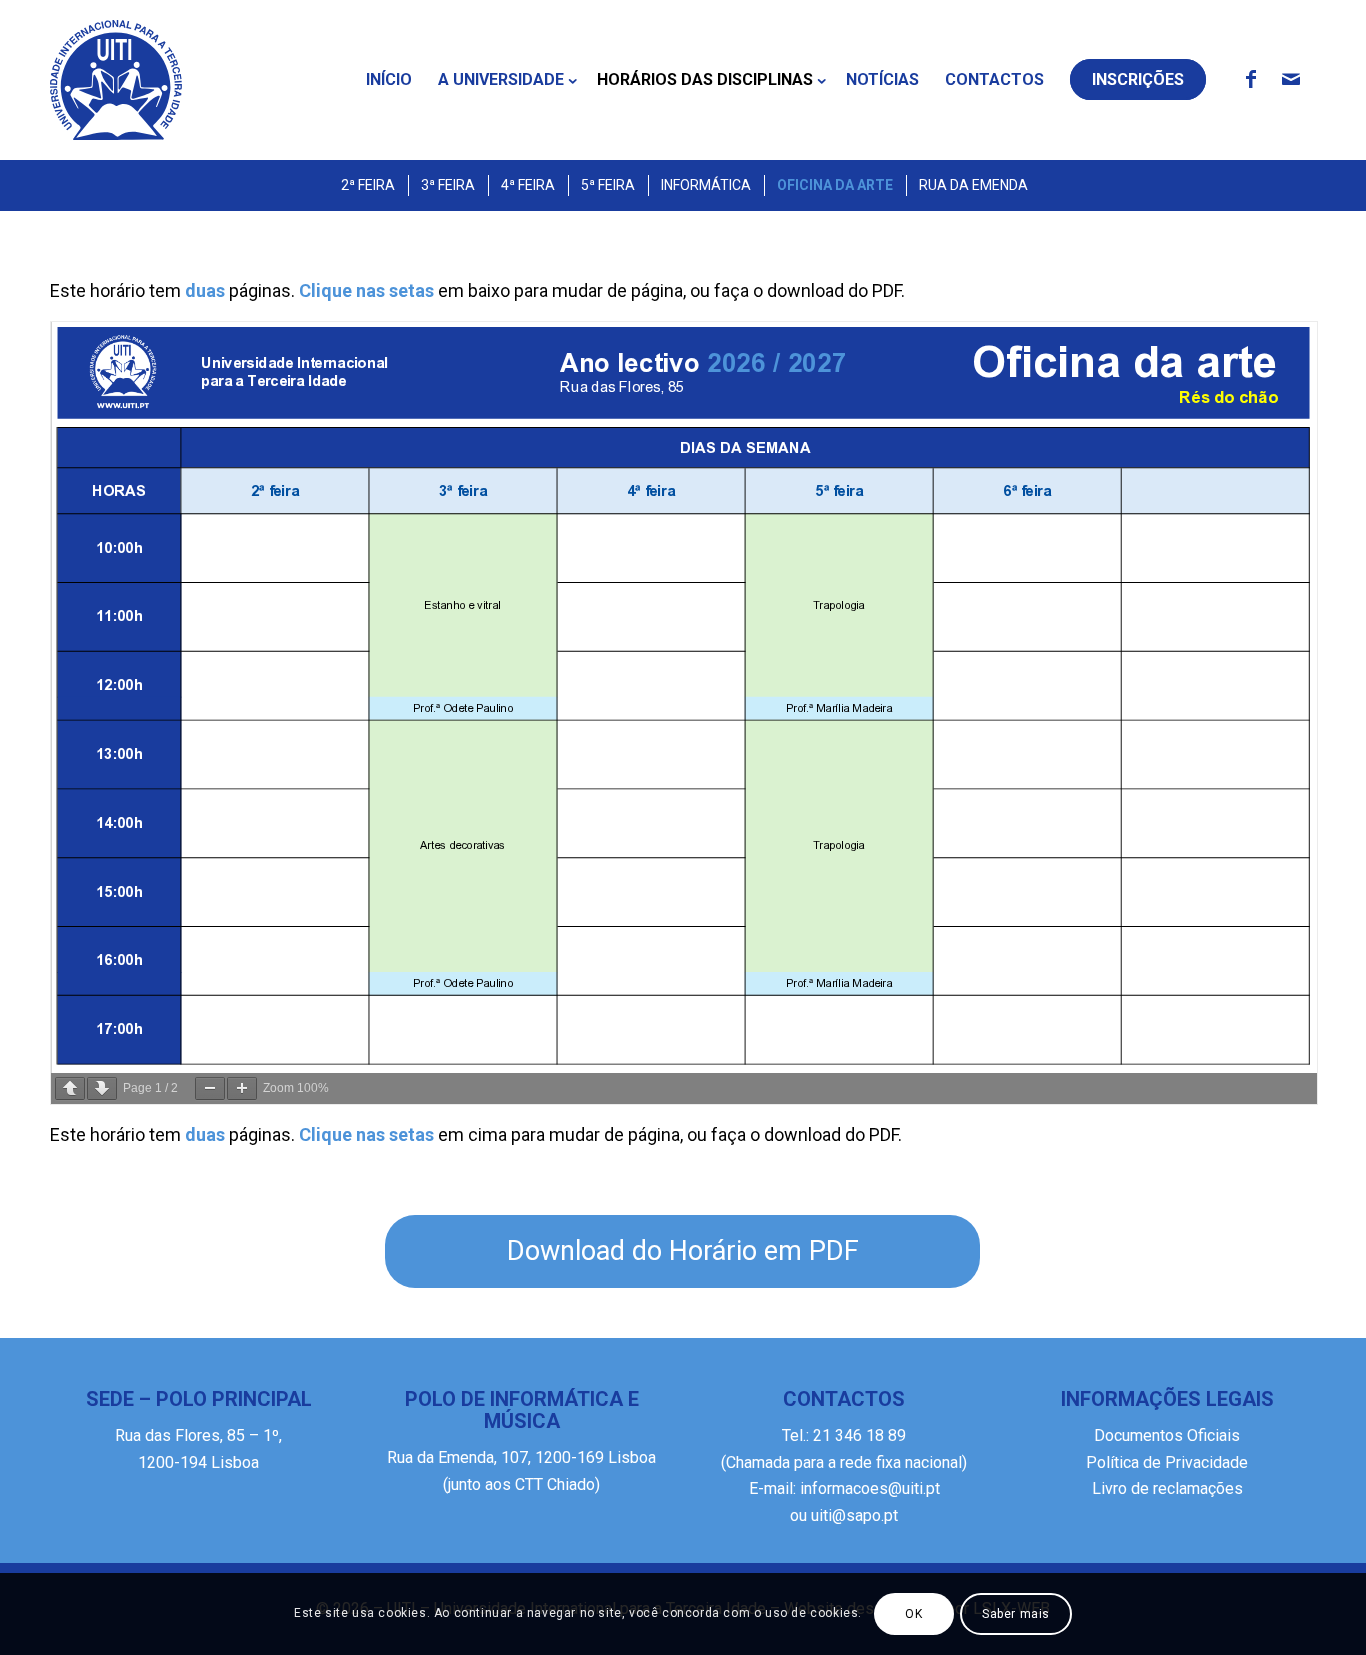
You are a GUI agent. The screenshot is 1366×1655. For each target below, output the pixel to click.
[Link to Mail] (1291, 79)
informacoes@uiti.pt (870, 1488)
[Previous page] (70, 1088)
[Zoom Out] (210, 1088)
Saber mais (1016, 1614)
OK (913, 1614)
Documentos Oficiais (1167, 1435)
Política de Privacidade (1167, 1462)
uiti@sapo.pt (854, 1515)
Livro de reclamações (1167, 1488)
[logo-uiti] (116, 80)
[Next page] (102, 1088)
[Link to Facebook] (1251, 79)
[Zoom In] (242, 1088)
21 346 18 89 (857, 1435)
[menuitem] (389, 80)
